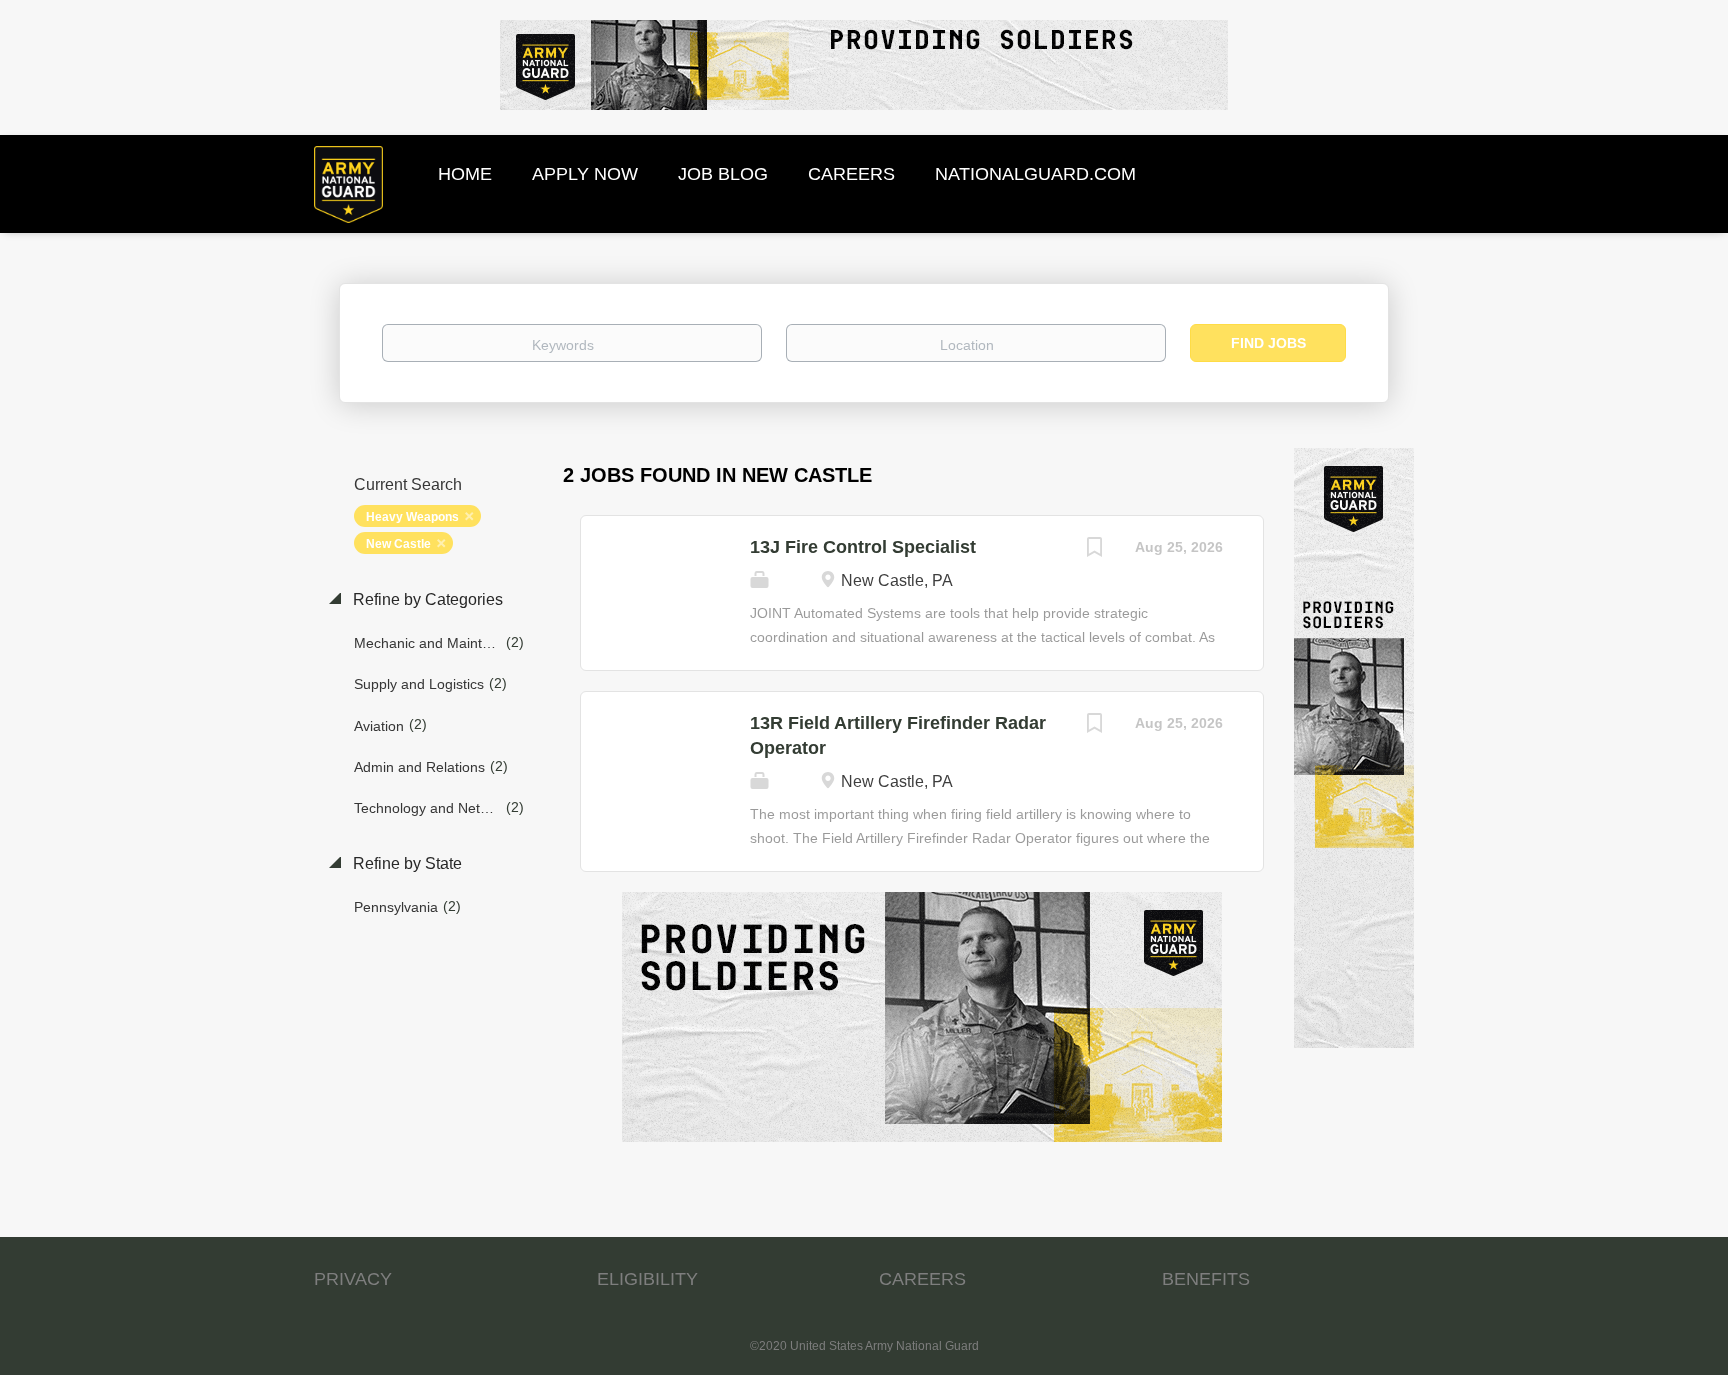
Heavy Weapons (412, 517)
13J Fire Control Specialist (863, 547)
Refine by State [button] (405, 863)
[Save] (1095, 549)
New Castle (398, 544)
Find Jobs (1268, 343)
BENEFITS (1206, 1279)
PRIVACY (353, 1279)
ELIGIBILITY (647, 1279)
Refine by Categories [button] (426, 599)
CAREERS (922, 1279)
